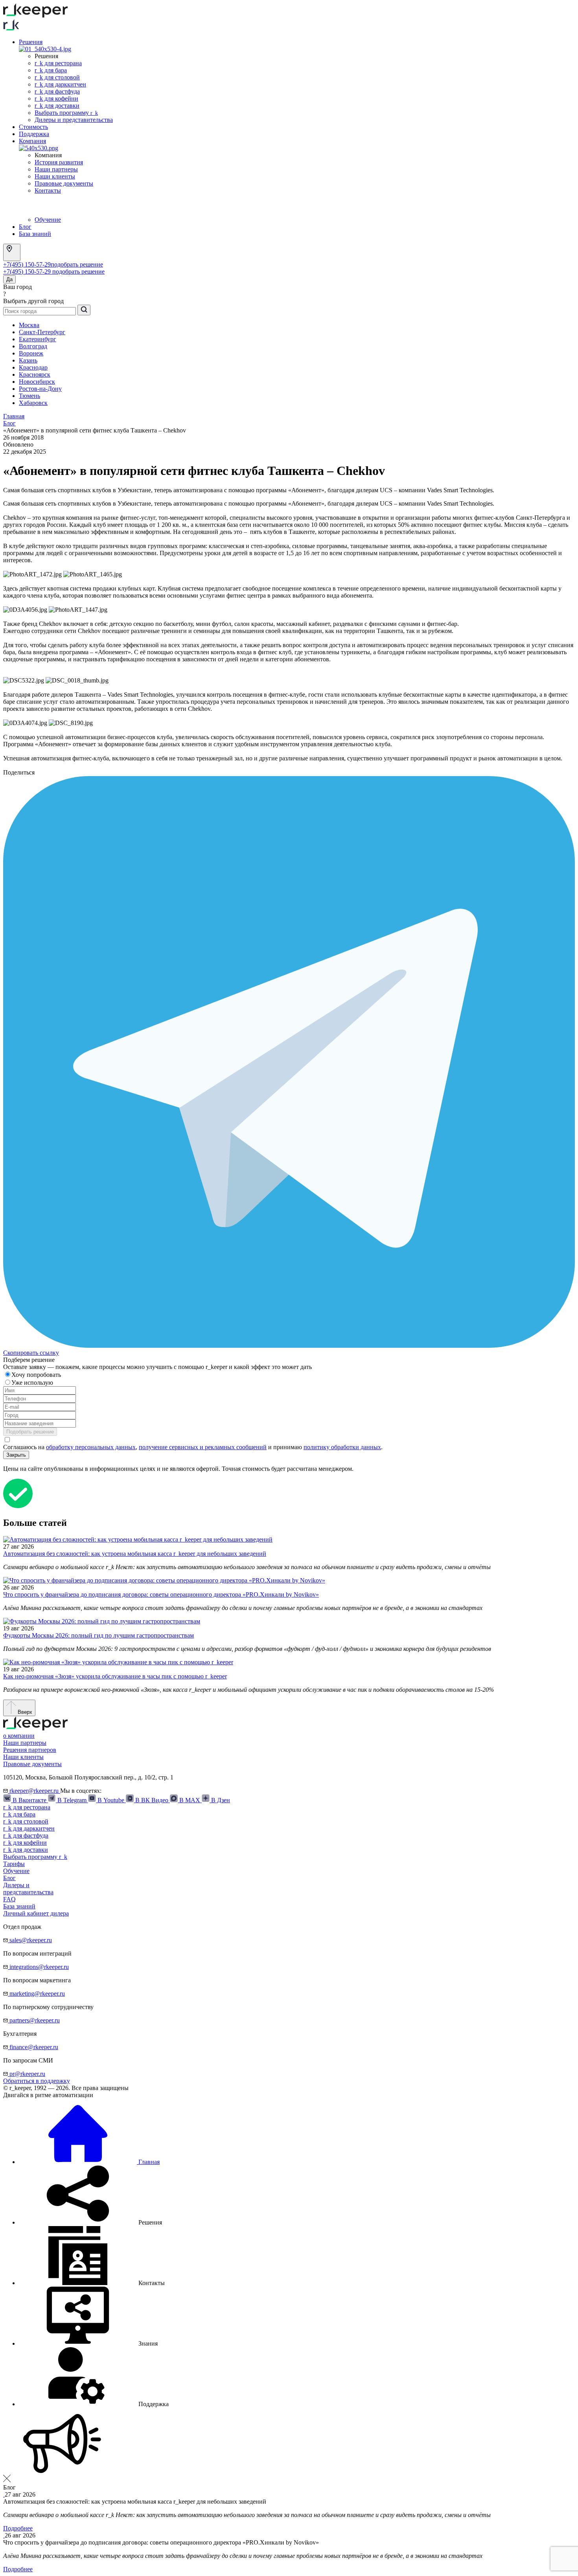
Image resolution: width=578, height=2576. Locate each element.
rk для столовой (57, 77)
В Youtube (111, 1800)
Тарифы (14, 1864)
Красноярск (35, 374)
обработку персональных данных (91, 1447)
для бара (19, 1814)
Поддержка (34, 134)
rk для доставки (57, 106)
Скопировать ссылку (31, 1353)
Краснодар (33, 367)
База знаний (35, 234)
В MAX (190, 1800)
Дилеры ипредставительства (28, 1889)
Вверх (24, 1712)
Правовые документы (64, 183)
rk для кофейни (56, 98)
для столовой (26, 1821)
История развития (59, 162)
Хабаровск (33, 403)
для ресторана (27, 1807)
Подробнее (18, 2528)
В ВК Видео (152, 1800)
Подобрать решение (30, 1432)
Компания (32, 141)
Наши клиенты (55, 176)
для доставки (26, 1850)
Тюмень (29, 396)
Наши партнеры (56, 169)
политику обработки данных (342, 1447)
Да (9, 279)
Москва (29, 325)
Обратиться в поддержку (37, 2081)
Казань (28, 360)
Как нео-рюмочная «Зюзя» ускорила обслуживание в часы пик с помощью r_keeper (115, 1676)
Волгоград (33, 346)
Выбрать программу (66, 113)
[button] (90, 2222)
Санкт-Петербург (42, 332)
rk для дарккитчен (60, 84)
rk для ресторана (58, 63)
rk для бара (51, 70)
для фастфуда (26, 1835)
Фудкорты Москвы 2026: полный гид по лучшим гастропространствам (98, 1635)
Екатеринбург (38, 339)
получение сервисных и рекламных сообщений (203, 1447)
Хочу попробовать (37, 1375)
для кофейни (25, 1843)
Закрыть (16, 1455)
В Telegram (72, 1800)
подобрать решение (77, 264)
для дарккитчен (29, 1828)
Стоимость (33, 127)
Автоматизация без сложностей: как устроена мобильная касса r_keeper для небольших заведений (135, 1554)
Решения (31, 42)
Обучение (48, 220)
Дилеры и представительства (74, 120)
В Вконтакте (29, 1800)
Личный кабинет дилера (36, 1913)
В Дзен (220, 1800)
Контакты (48, 190)
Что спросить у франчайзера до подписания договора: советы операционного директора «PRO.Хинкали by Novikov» (161, 1594)
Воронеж (31, 353)
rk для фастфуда (57, 91)
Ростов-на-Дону (40, 389)
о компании (19, 1736)
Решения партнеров (30, 1750)
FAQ (9, 1899)
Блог (25, 227)
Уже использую (33, 1383)
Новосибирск (37, 382)
